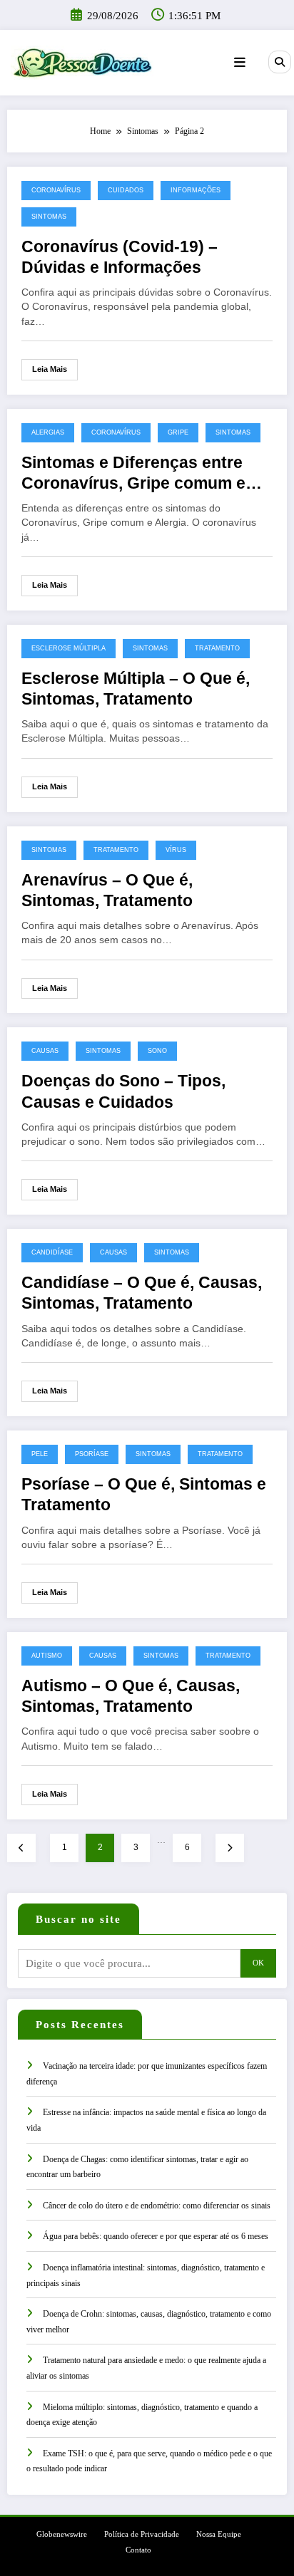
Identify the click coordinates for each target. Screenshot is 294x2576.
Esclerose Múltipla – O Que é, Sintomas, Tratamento (136, 689)
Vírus (176, 850)
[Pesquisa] (280, 62)
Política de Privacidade (142, 2534)
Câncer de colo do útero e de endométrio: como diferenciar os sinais (157, 2206)
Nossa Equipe (219, 2534)
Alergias (48, 432)
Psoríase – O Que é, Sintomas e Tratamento (144, 1495)
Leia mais (50, 369)
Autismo (47, 1656)
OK (258, 1963)
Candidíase (52, 1252)
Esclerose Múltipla (69, 648)
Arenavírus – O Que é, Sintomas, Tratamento (107, 890)
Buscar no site (78, 1919)
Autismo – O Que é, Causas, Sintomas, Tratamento (131, 1696)
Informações (196, 190)
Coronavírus (56, 190)
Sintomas (49, 217)
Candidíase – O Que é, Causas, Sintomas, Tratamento (142, 1293)
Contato (138, 2550)
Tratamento (217, 648)
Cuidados (126, 190)
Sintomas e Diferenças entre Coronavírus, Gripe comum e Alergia (133, 474)
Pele (40, 1454)
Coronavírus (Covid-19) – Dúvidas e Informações (120, 257)
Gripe (178, 432)
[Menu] (240, 63)
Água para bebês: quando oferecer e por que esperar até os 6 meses (156, 2236)
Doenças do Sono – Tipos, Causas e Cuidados (123, 1091)
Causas (45, 1051)
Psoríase (92, 1454)
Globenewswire (62, 2534)
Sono (157, 1051)
